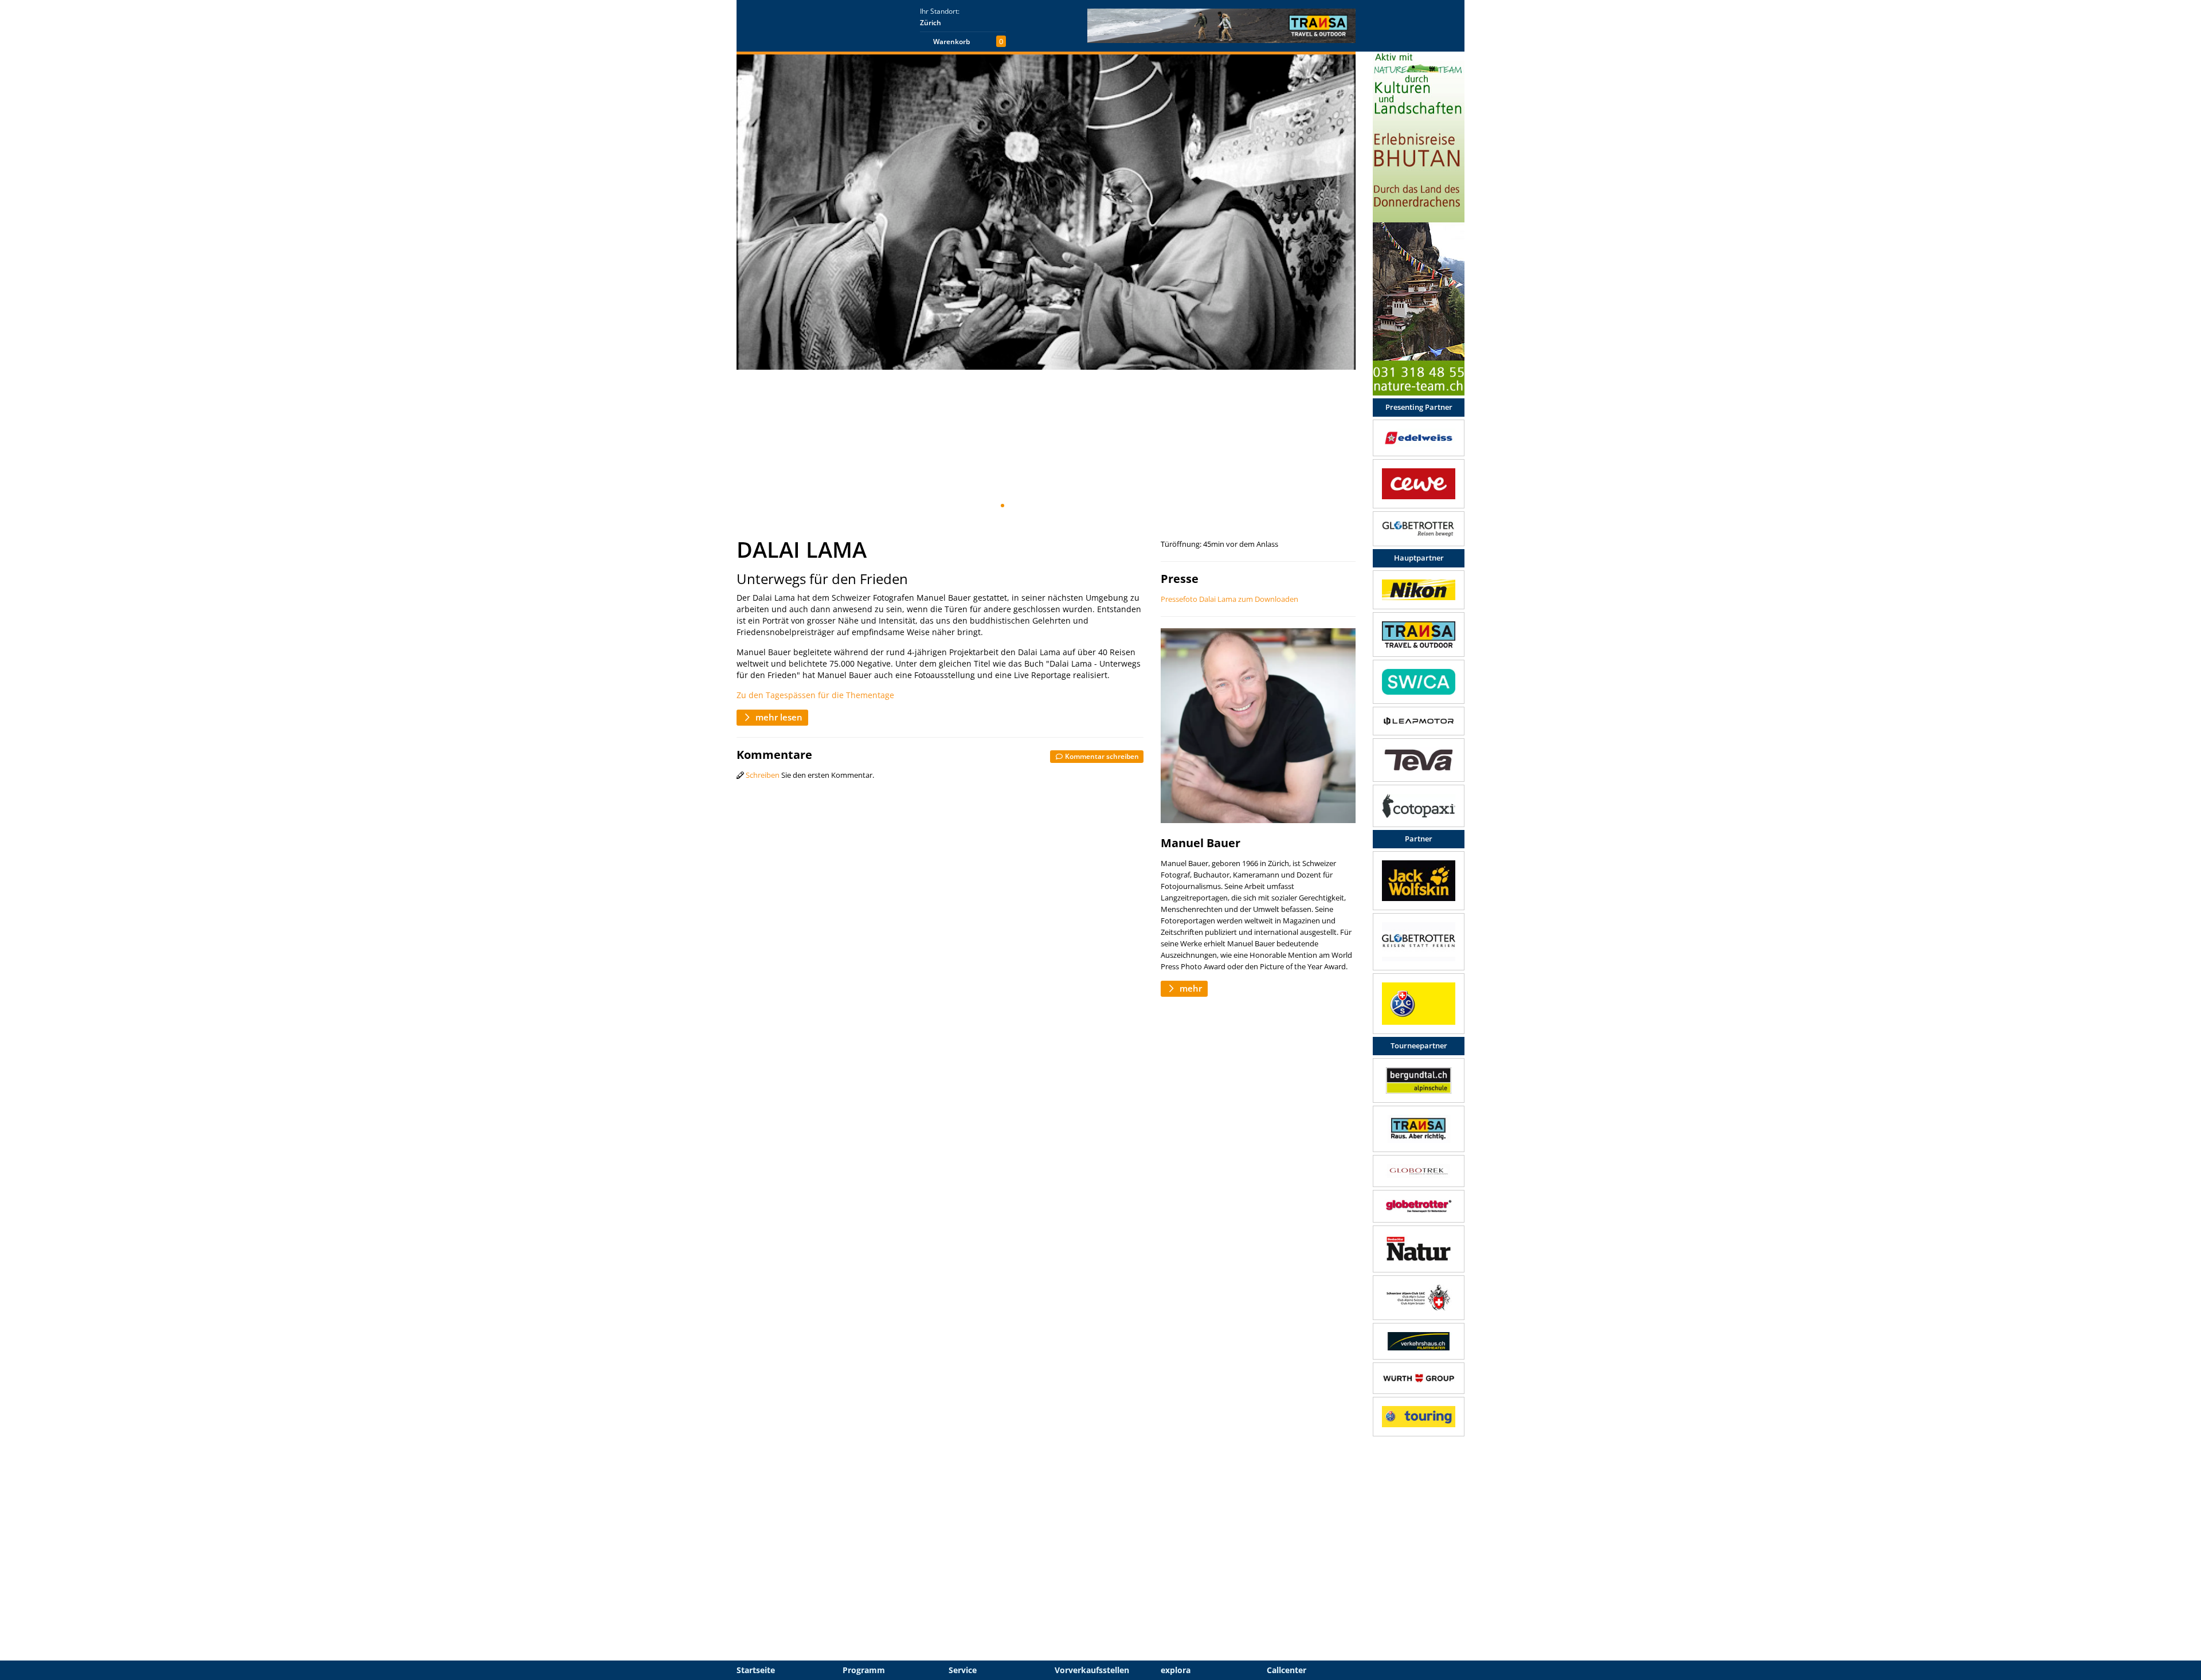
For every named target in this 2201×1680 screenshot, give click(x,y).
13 (1103, 506)
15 (1122, 506)
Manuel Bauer (1201, 843)
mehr (1190, 988)
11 (1085, 506)
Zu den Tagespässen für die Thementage (815, 695)
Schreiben (763, 775)
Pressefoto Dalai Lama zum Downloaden (1229, 599)
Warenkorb (951, 42)
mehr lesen (778, 717)
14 (1113, 506)
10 (1076, 506)
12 (1094, 506)
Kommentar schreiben (1101, 756)
